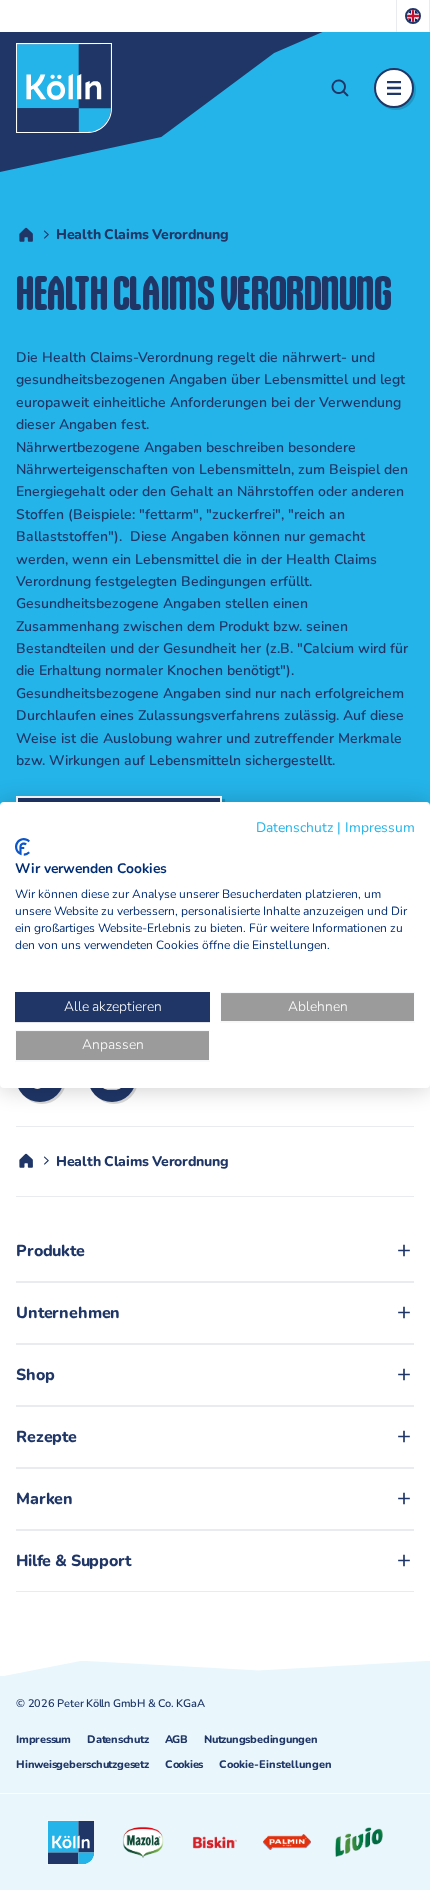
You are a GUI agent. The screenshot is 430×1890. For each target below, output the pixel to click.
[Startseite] (64, 88)
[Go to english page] (413, 16)
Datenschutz (118, 1739)
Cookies (184, 1764)
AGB (176, 1739)
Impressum (43, 1739)
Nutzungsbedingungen (261, 1739)
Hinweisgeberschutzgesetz (82, 1764)
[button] (340, 88)
